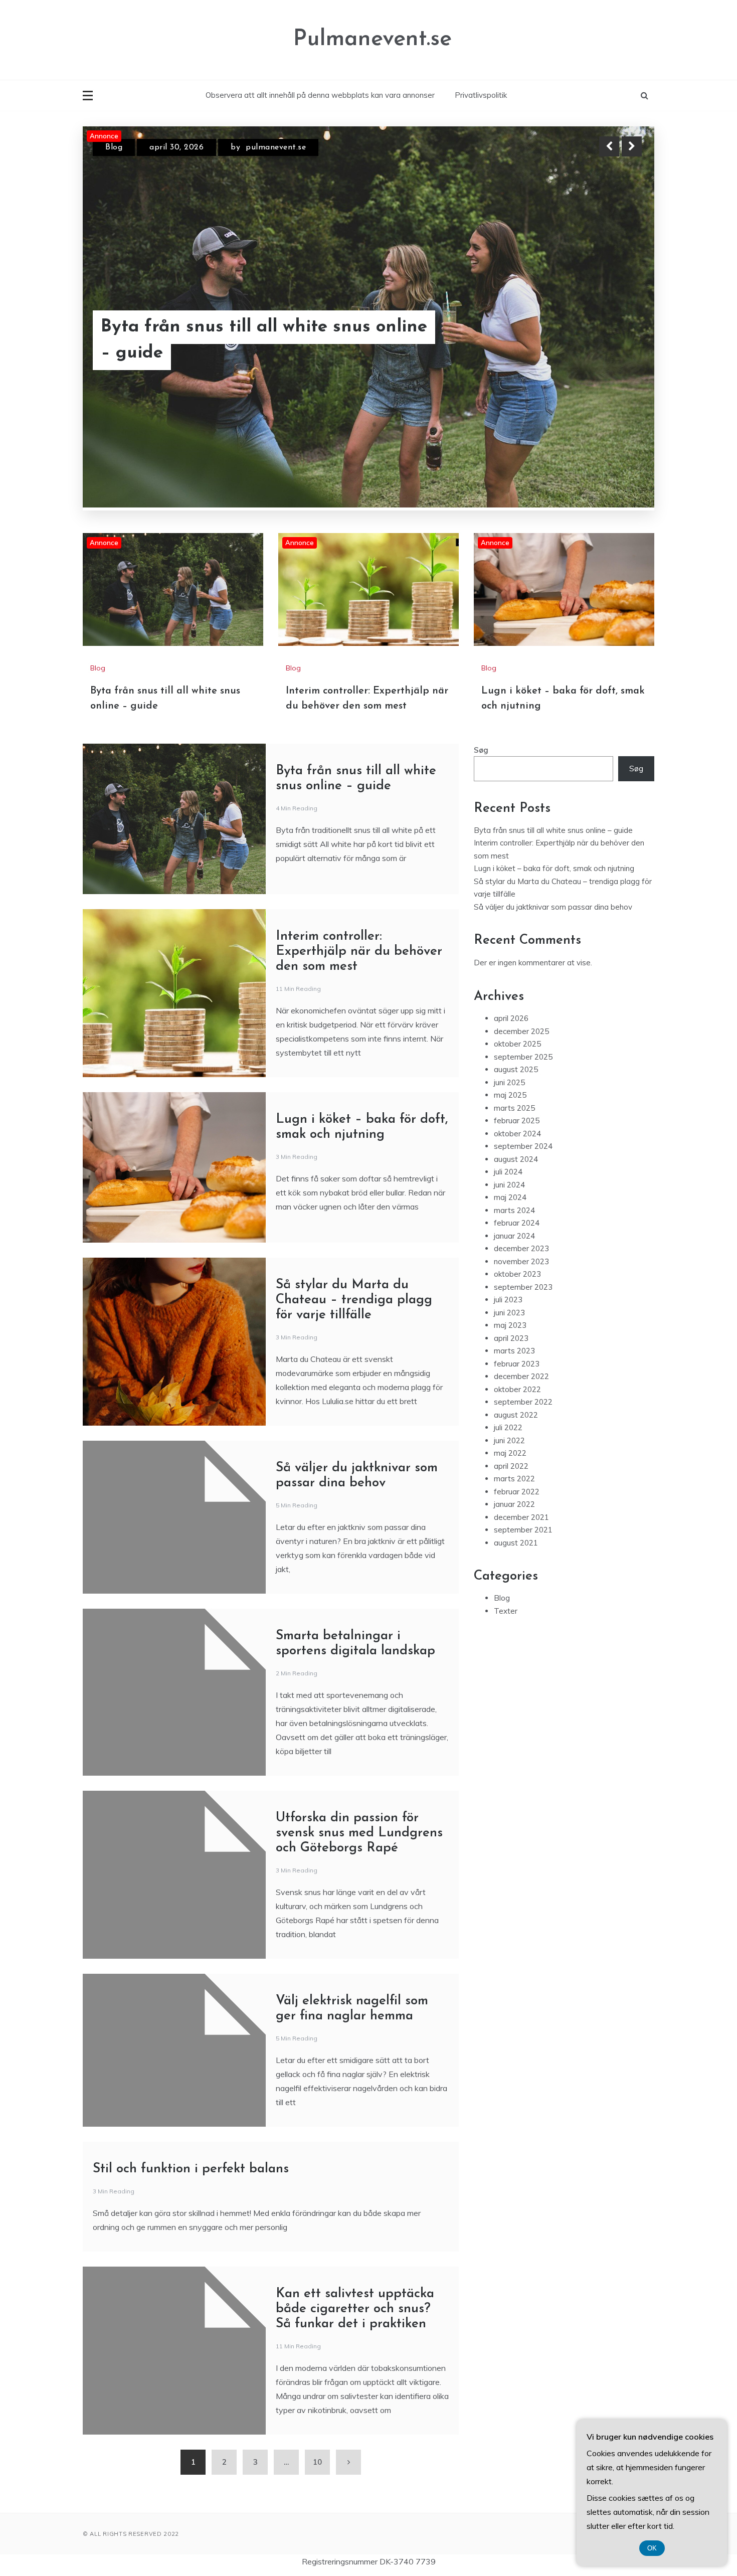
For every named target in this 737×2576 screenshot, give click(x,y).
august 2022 (516, 1307)
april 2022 (511, 1358)
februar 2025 (517, 1012)
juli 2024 (508, 1063)
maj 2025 (510, 987)
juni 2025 (509, 974)
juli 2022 (508, 1319)
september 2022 (523, 1294)
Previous (609, 146)
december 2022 (521, 1268)
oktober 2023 (517, 1166)
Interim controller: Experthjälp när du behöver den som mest (258, 340)
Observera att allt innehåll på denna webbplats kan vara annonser (320, 95)
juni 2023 (509, 1204)
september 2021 (523, 1421)
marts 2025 (514, 1000)
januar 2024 (514, 1128)
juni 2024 (509, 1076)
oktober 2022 (517, 1281)
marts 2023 (514, 1242)
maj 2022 (510, 1345)
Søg (481, 642)
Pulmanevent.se (373, 39)
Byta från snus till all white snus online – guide (553, 722)
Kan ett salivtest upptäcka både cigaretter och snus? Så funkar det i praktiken (355, 2201)
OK (652, 2548)
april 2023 (511, 1230)
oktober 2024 (517, 1025)
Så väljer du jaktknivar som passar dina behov (553, 799)
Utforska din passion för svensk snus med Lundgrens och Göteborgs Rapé (359, 1725)
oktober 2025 (517, 935)
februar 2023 (517, 1255)
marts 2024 (514, 1102)
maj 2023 (510, 1217)
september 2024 (523, 1038)
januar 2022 (514, 1396)
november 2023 (521, 1153)
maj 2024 (510, 1089)
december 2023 (521, 1140)
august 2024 (516, 1051)
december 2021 (521, 1409)
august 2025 (516, 961)
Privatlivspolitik (481, 95)
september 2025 (523, 949)
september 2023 (523, 1179)
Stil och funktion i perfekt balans (191, 2061)
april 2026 (511, 910)
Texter (506, 1503)
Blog (114, 147)
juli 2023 (508, 1191)
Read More (613, 340)
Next (632, 146)
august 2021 (516, 1434)
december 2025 (521, 923)
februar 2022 (517, 1383)
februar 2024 (517, 1114)
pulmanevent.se (295, 147)
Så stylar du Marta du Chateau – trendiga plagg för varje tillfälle (354, 1192)
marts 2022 (514, 1370)
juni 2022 (509, 1332)
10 (317, 2354)
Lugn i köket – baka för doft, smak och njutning (554, 760)
